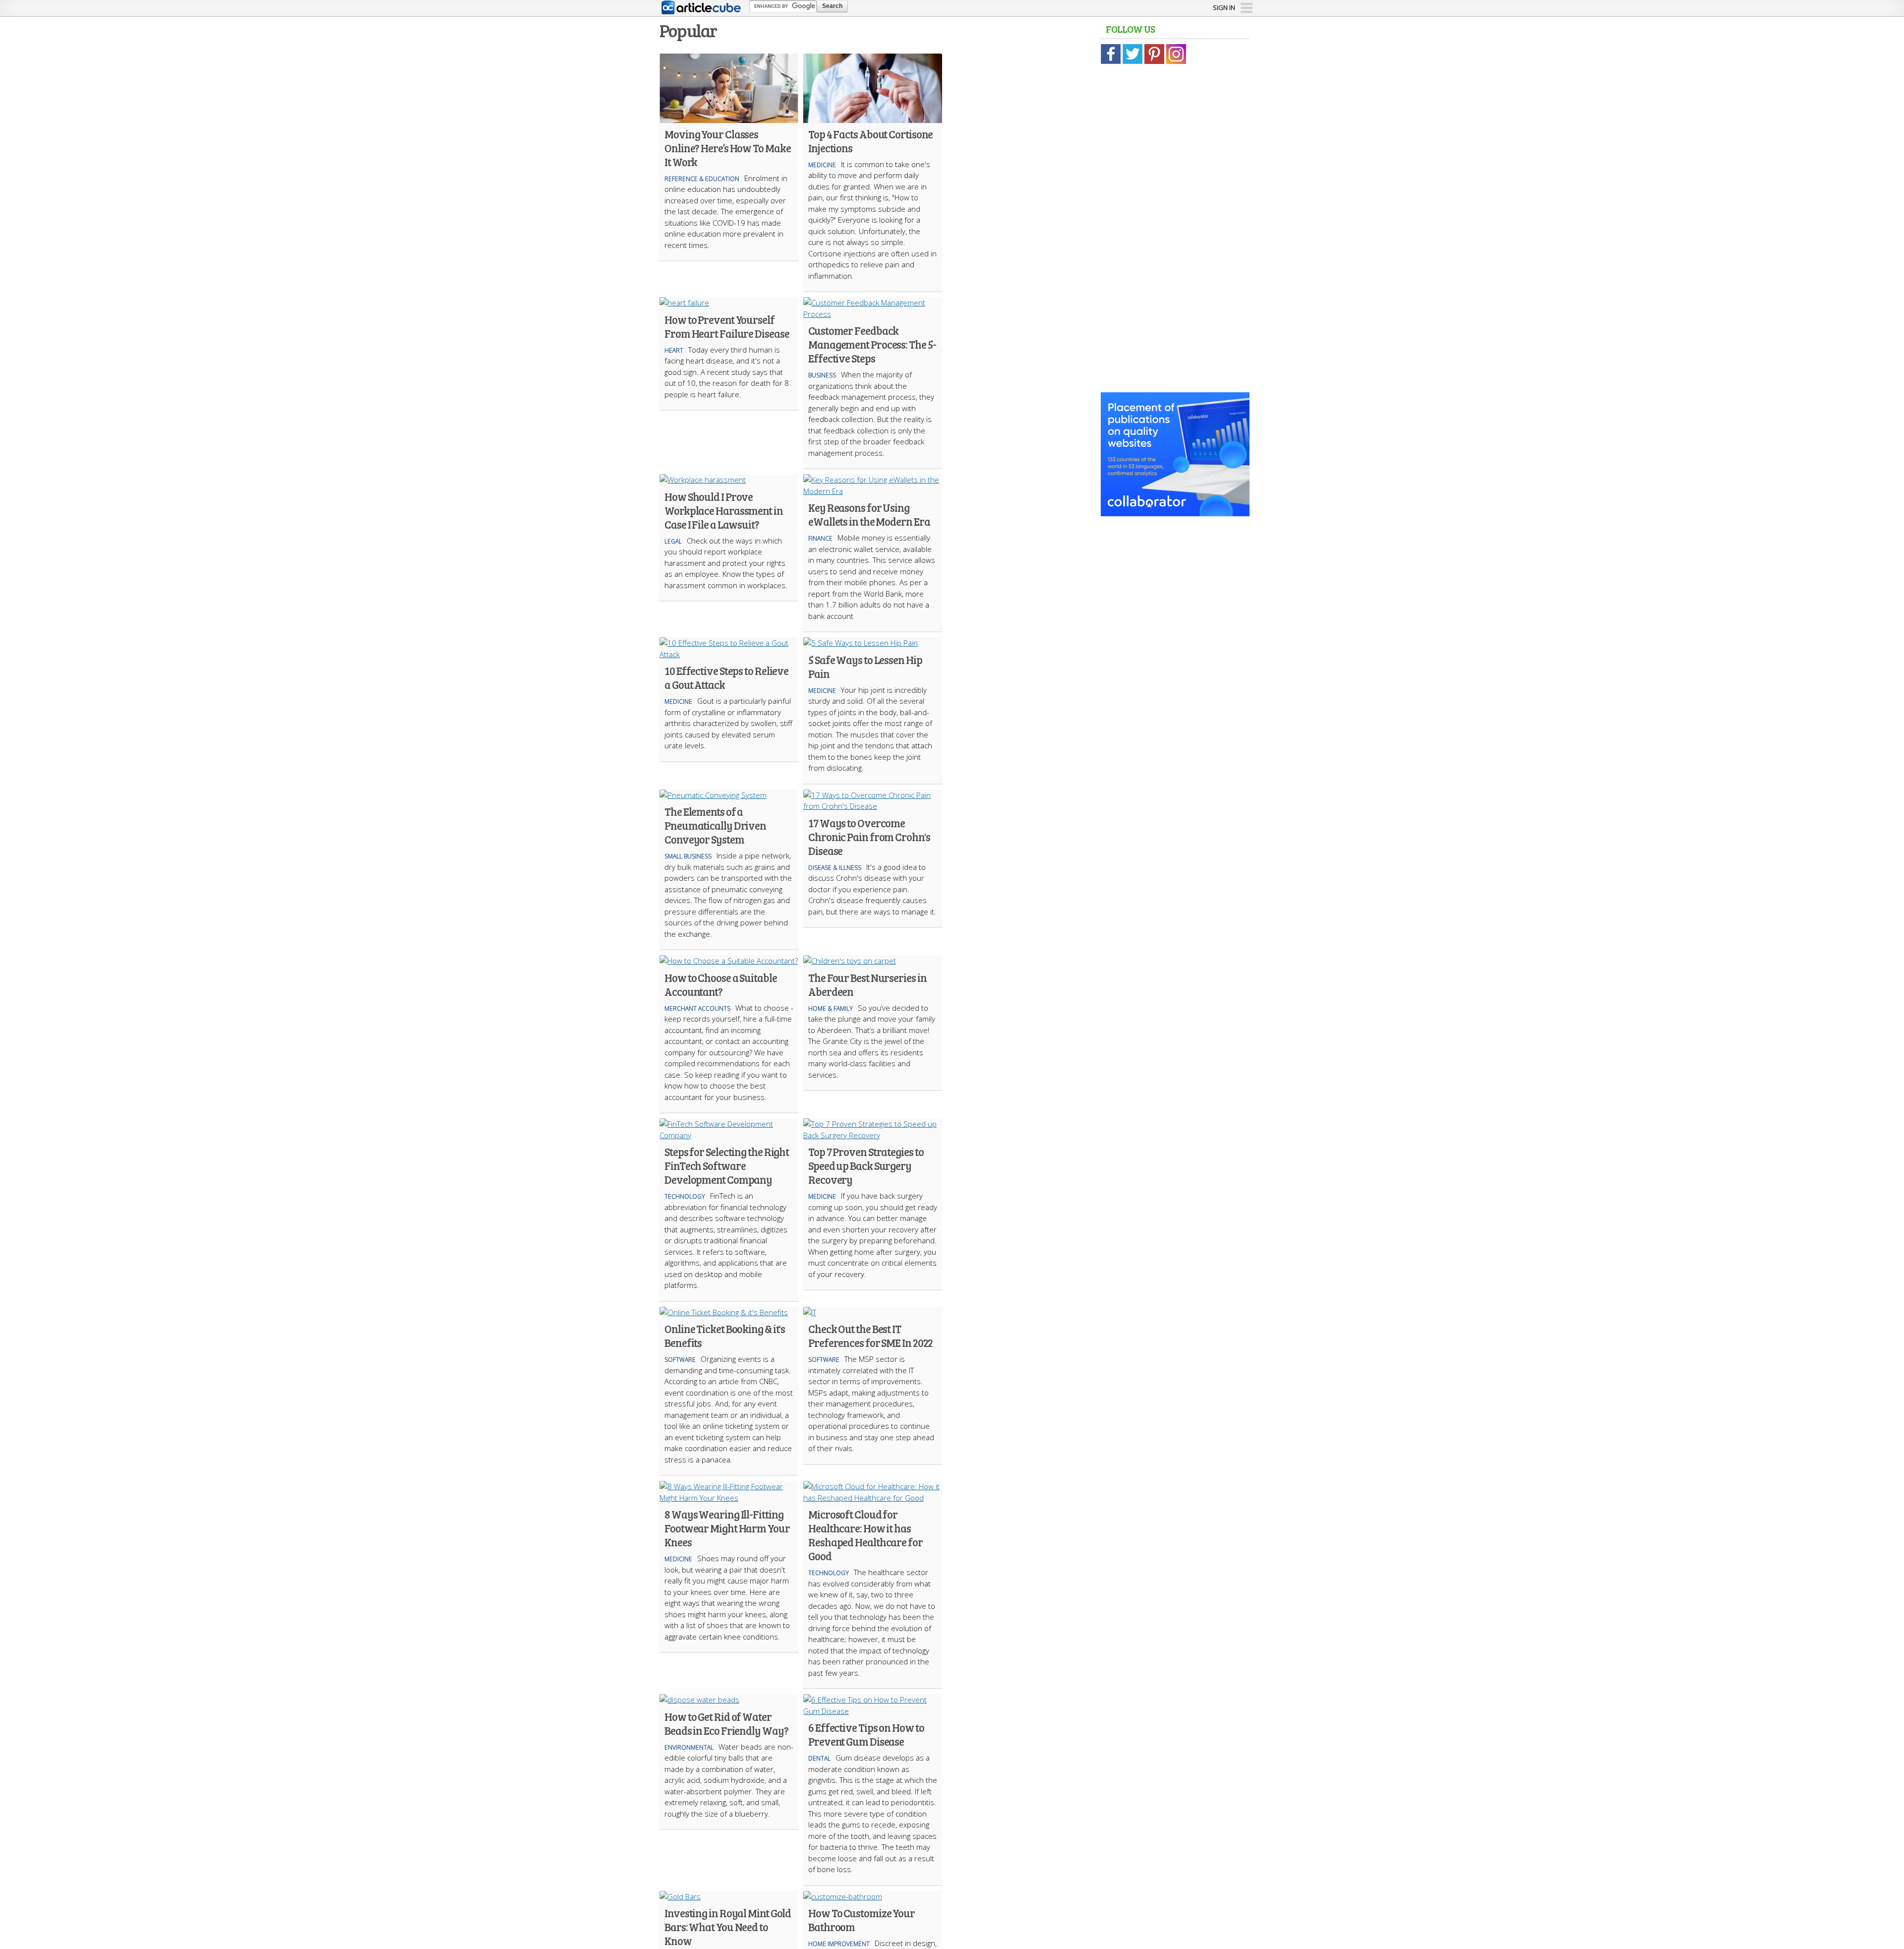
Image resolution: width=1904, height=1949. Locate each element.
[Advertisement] (1175, 223)
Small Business (688, 856)
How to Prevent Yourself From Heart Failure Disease (727, 326)
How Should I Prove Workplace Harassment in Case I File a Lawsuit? (724, 510)
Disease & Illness (835, 868)
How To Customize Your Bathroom (862, 1920)
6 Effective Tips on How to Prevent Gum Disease (866, 1734)
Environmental (689, 1747)
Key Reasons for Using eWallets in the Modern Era (869, 514)
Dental (819, 1758)
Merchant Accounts (697, 1008)
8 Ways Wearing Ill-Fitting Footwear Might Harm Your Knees (727, 1528)
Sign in (1224, 7)
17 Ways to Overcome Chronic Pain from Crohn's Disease (869, 837)
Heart (674, 350)
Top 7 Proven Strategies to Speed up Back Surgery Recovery (866, 1165)
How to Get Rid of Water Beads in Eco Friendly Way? (726, 1723)
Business (822, 375)
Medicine (822, 165)
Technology (685, 1196)
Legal (673, 541)
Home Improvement (839, 1944)
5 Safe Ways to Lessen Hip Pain (865, 667)
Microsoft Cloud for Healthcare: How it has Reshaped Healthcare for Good (865, 1535)
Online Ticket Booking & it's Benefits (725, 1336)
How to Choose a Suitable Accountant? (721, 984)
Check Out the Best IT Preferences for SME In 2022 (870, 1336)
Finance (820, 538)
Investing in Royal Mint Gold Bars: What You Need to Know (728, 1927)
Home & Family (831, 1008)
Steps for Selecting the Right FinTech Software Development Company (727, 1165)
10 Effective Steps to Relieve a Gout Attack (726, 677)
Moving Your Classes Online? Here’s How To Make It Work (727, 148)
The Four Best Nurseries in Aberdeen (867, 984)
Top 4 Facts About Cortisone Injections (870, 141)
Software (680, 1360)
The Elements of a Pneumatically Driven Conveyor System (715, 825)
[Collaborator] (1175, 511)
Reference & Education (702, 179)
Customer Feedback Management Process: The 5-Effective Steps (872, 344)
